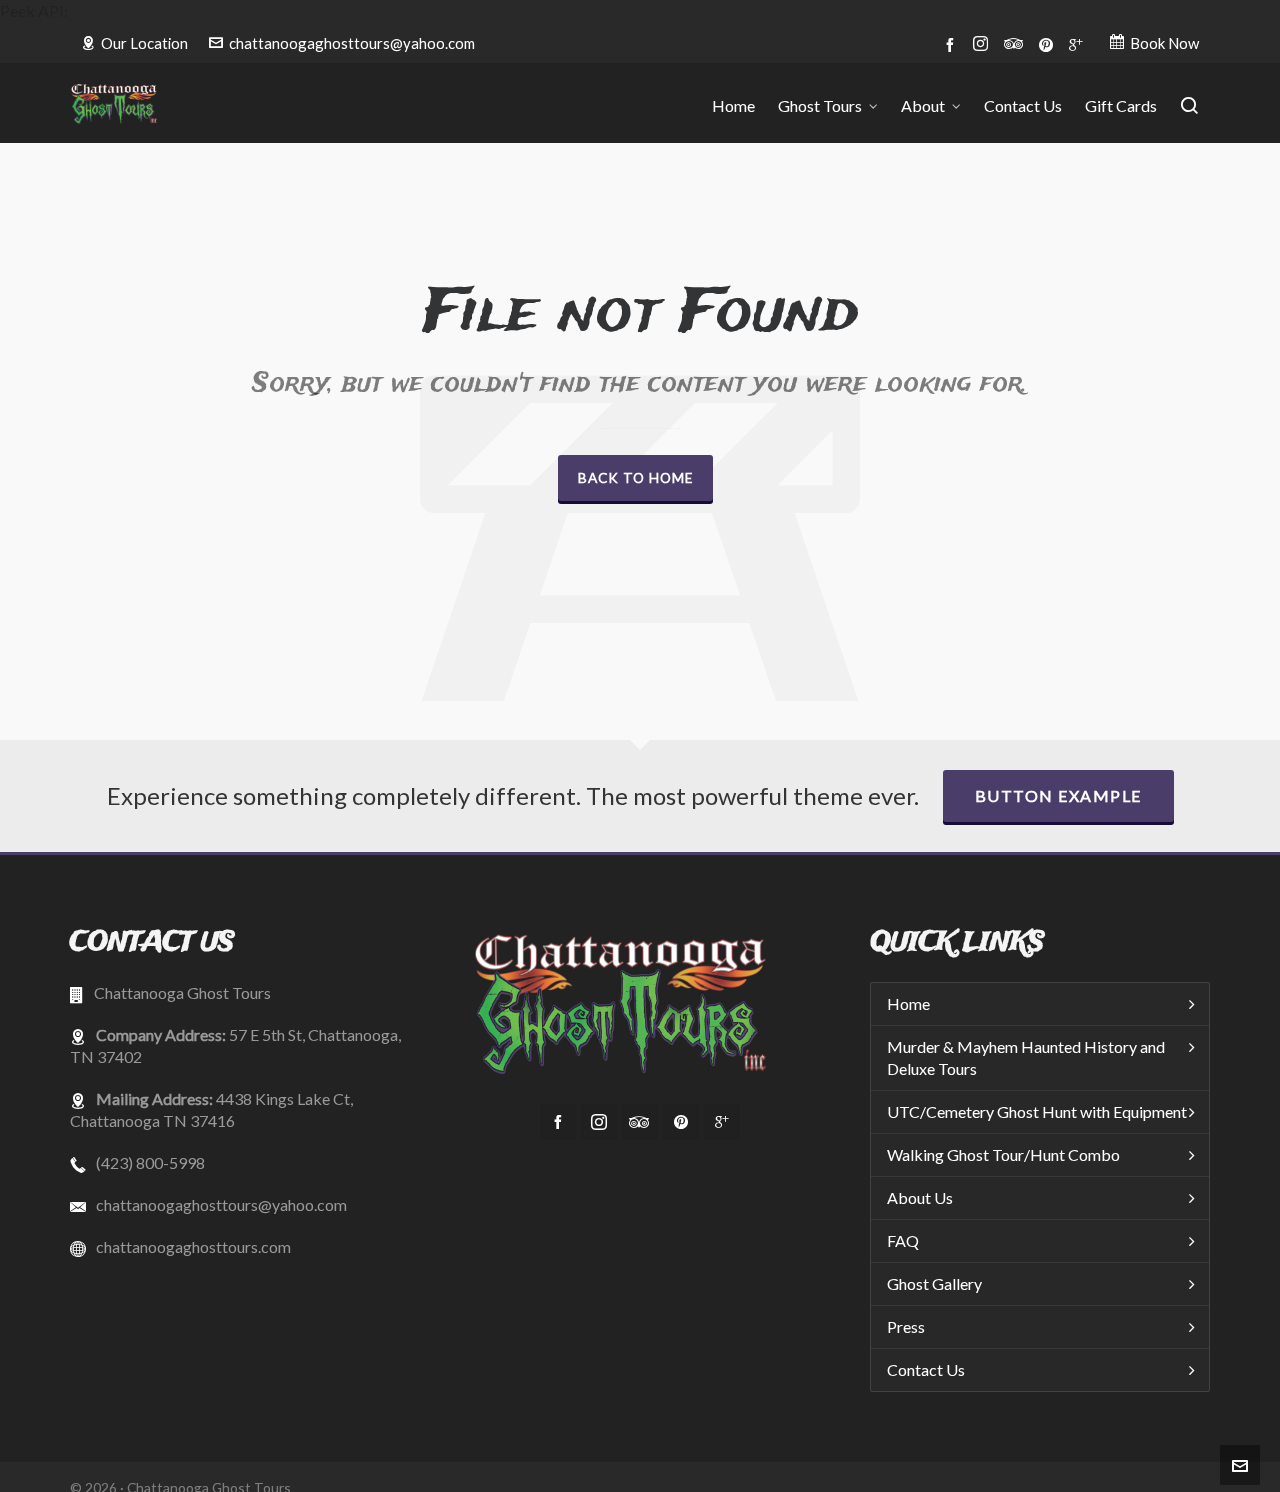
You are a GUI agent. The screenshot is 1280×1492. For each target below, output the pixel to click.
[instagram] (983, 44)
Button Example (1058, 795)
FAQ (903, 1240)
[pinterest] (1049, 44)
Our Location (144, 43)
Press (906, 1326)
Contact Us (926, 1369)
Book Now (1164, 43)
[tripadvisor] (1016, 44)
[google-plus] (1079, 44)
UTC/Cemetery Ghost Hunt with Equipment (1037, 1111)
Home (908, 1003)
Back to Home (635, 477)
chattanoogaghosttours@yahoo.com (352, 43)
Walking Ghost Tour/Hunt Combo (1003, 1154)
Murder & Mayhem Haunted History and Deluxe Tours (1026, 1057)
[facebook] (953, 44)
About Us (920, 1197)
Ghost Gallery (934, 1283)
